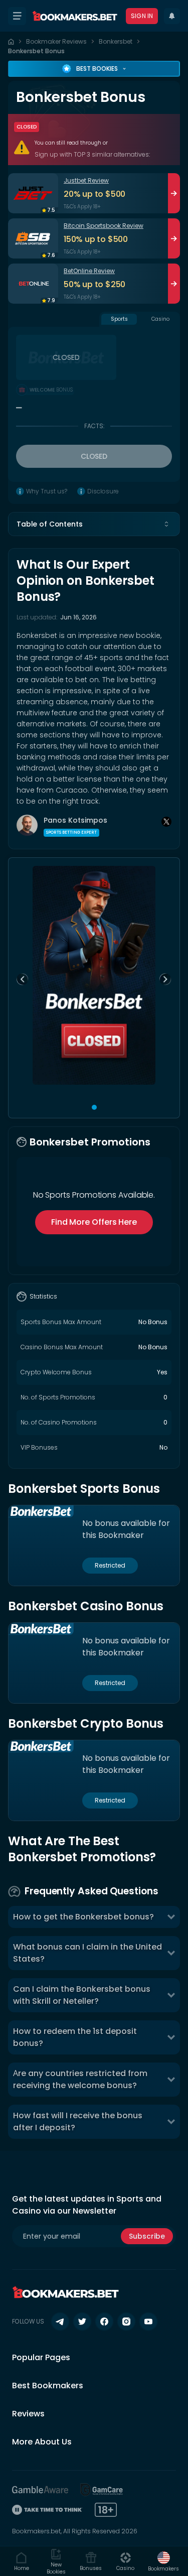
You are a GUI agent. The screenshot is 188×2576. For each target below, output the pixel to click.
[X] (166, 822)
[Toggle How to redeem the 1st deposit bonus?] (171, 2037)
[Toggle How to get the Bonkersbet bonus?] (171, 1917)
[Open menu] (17, 16)
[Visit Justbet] (33, 193)
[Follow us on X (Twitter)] (82, 2322)
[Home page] (11, 42)
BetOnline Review (89, 271)
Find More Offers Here (94, 1222)
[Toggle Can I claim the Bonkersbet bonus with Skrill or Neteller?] (171, 1995)
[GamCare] (102, 2490)
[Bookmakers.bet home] (75, 16)
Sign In (142, 16)
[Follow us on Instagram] (126, 2322)
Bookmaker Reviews (56, 41)
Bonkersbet (116, 41)
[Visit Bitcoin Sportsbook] (33, 238)
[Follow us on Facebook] (104, 2322)
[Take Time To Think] (47, 2510)
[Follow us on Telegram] (60, 2322)
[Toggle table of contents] (166, 524)
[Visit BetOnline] (33, 284)
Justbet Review (86, 180)
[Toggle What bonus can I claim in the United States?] (171, 1953)
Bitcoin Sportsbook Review (104, 226)
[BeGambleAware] (40, 2490)
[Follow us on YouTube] (148, 2322)
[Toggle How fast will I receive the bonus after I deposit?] (171, 2122)
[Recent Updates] (172, 16)
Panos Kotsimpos (75, 820)
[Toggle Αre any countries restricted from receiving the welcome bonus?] (171, 2080)
